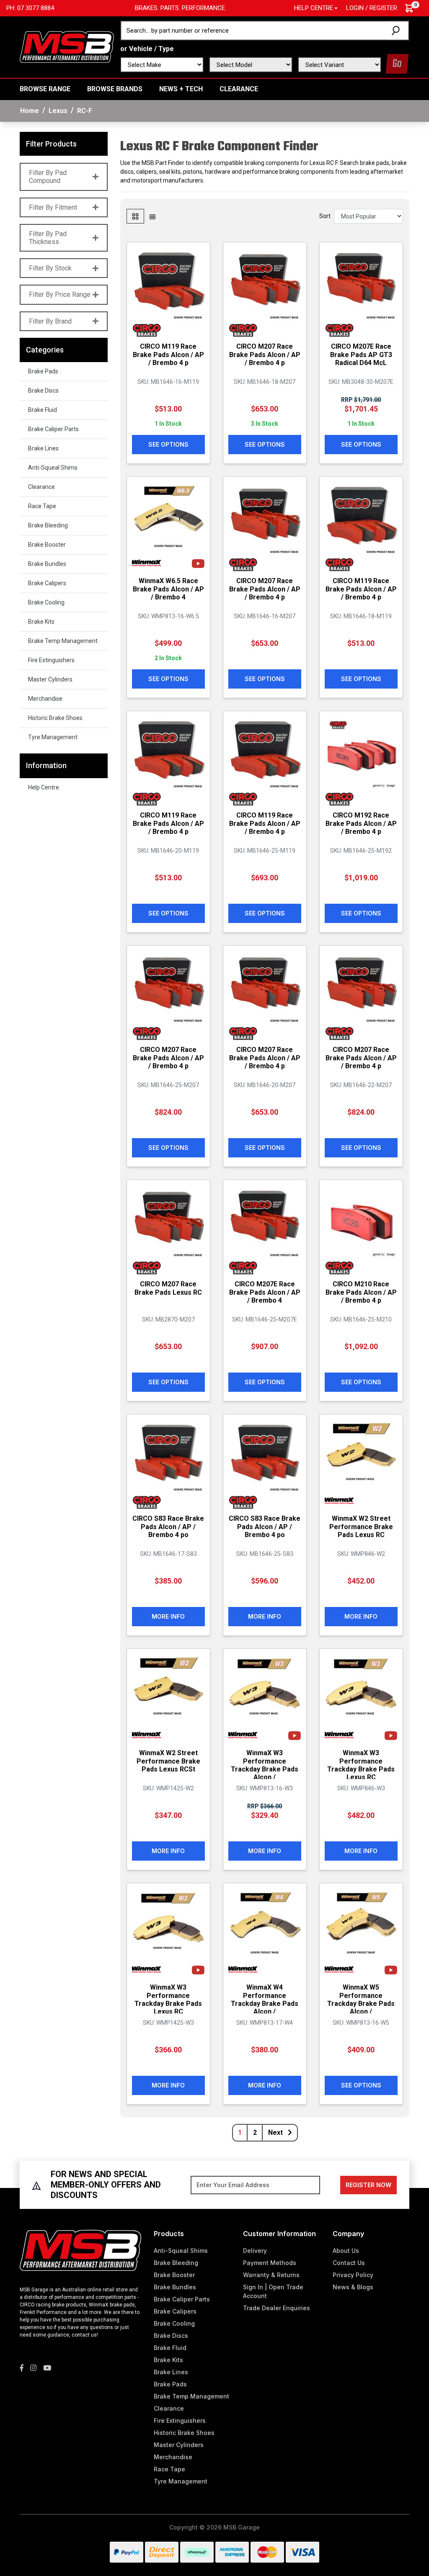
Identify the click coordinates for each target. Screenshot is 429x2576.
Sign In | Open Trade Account (273, 2291)
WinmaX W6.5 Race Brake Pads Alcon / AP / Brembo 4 (168, 589)
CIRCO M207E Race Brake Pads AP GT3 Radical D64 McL (361, 354)
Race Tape (42, 506)
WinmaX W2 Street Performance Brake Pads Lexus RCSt (168, 1761)
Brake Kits (41, 622)
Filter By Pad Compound (48, 177)
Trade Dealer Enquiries (277, 2308)
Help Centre (44, 787)
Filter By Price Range (60, 294)
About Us (346, 2251)
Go (397, 64)
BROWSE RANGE (45, 89)
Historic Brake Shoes (55, 718)
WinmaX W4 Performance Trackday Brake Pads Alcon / (265, 1999)
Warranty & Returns (271, 2275)
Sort (325, 216)
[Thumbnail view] (135, 216)
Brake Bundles (47, 564)
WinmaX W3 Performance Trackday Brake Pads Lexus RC (361, 1765)
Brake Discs (43, 391)
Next (276, 2133)
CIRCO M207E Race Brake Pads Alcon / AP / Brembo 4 (265, 1292)
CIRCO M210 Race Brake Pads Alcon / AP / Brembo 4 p (361, 1292)
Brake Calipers (47, 583)
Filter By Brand (50, 321)
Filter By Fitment (53, 207)
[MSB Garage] (67, 46)
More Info (168, 1616)
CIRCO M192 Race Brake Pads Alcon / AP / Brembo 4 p (361, 823)
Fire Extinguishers (51, 660)
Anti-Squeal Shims (53, 468)
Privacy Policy (353, 2275)
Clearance (239, 89)
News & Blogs (353, 2287)
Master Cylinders (50, 679)
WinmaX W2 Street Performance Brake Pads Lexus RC (361, 1526)
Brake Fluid (43, 410)
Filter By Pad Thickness (48, 238)
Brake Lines (43, 448)
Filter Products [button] (51, 144)
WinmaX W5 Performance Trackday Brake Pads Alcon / (361, 1999)
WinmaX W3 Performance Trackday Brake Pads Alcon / (265, 1765)
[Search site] (397, 31)
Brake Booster (47, 545)
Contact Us (349, 2263)
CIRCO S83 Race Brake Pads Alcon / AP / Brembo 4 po (168, 1526)
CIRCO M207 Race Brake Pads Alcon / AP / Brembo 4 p (265, 354)
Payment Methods (270, 2263)
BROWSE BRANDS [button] (115, 89)
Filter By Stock (50, 268)
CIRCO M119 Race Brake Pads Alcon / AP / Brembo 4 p (168, 354)
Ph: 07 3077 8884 (30, 8)
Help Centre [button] (314, 8)
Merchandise (45, 699)
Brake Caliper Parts (53, 429)
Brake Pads (43, 371)
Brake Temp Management (63, 641)
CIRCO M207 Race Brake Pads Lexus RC (168, 1288)
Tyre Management (53, 737)
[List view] (152, 216)
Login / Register (372, 8)
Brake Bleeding (48, 525)
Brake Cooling (46, 602)
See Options (168, 444)
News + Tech (181, 89)
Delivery (255, 2251)
